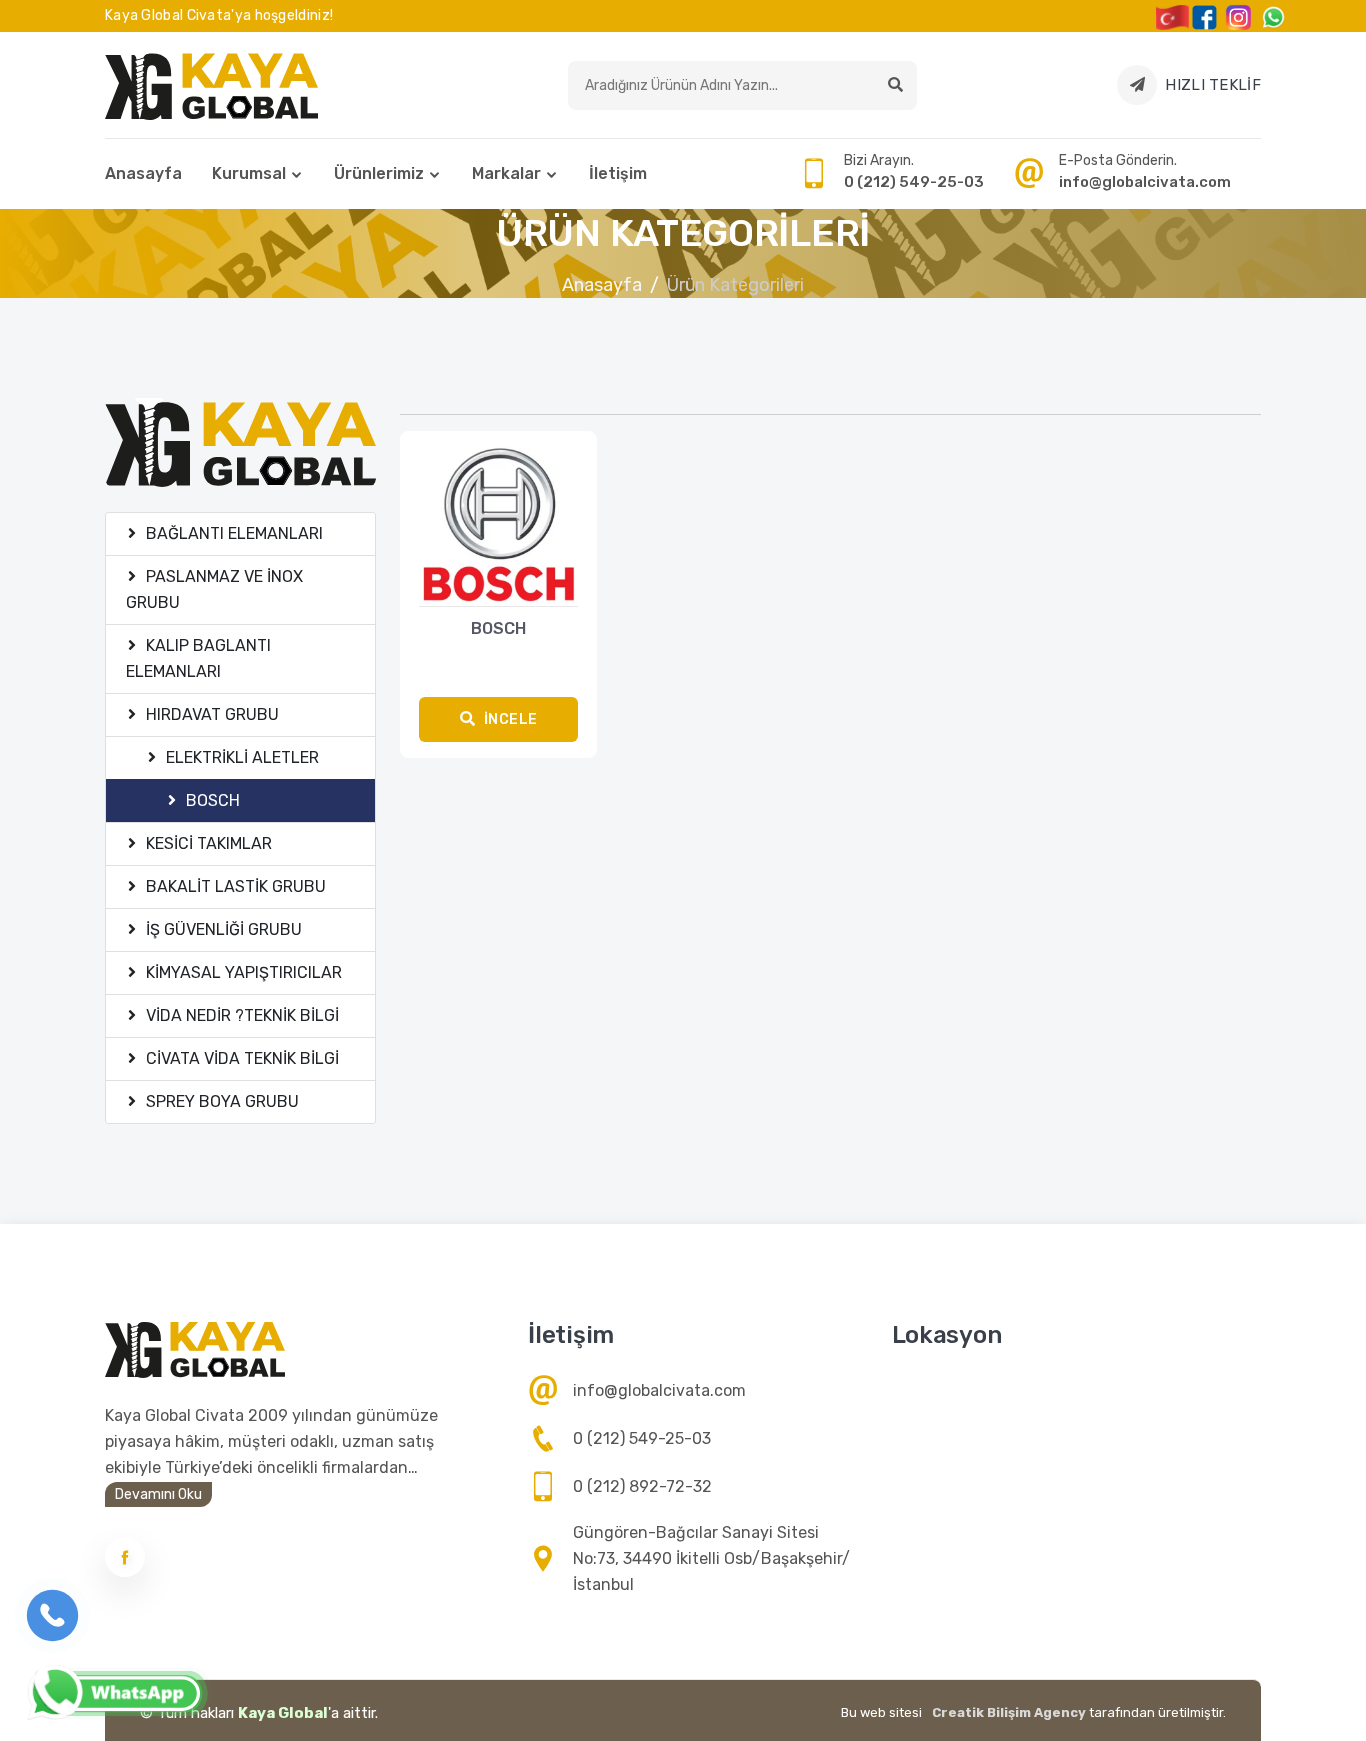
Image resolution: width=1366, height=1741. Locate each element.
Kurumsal (249, 173)
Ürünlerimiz (379, 173)
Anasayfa (143, 173)
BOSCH (498, 628)
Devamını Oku (158, 1494)
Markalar (506, 173)
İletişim (618, 173)
